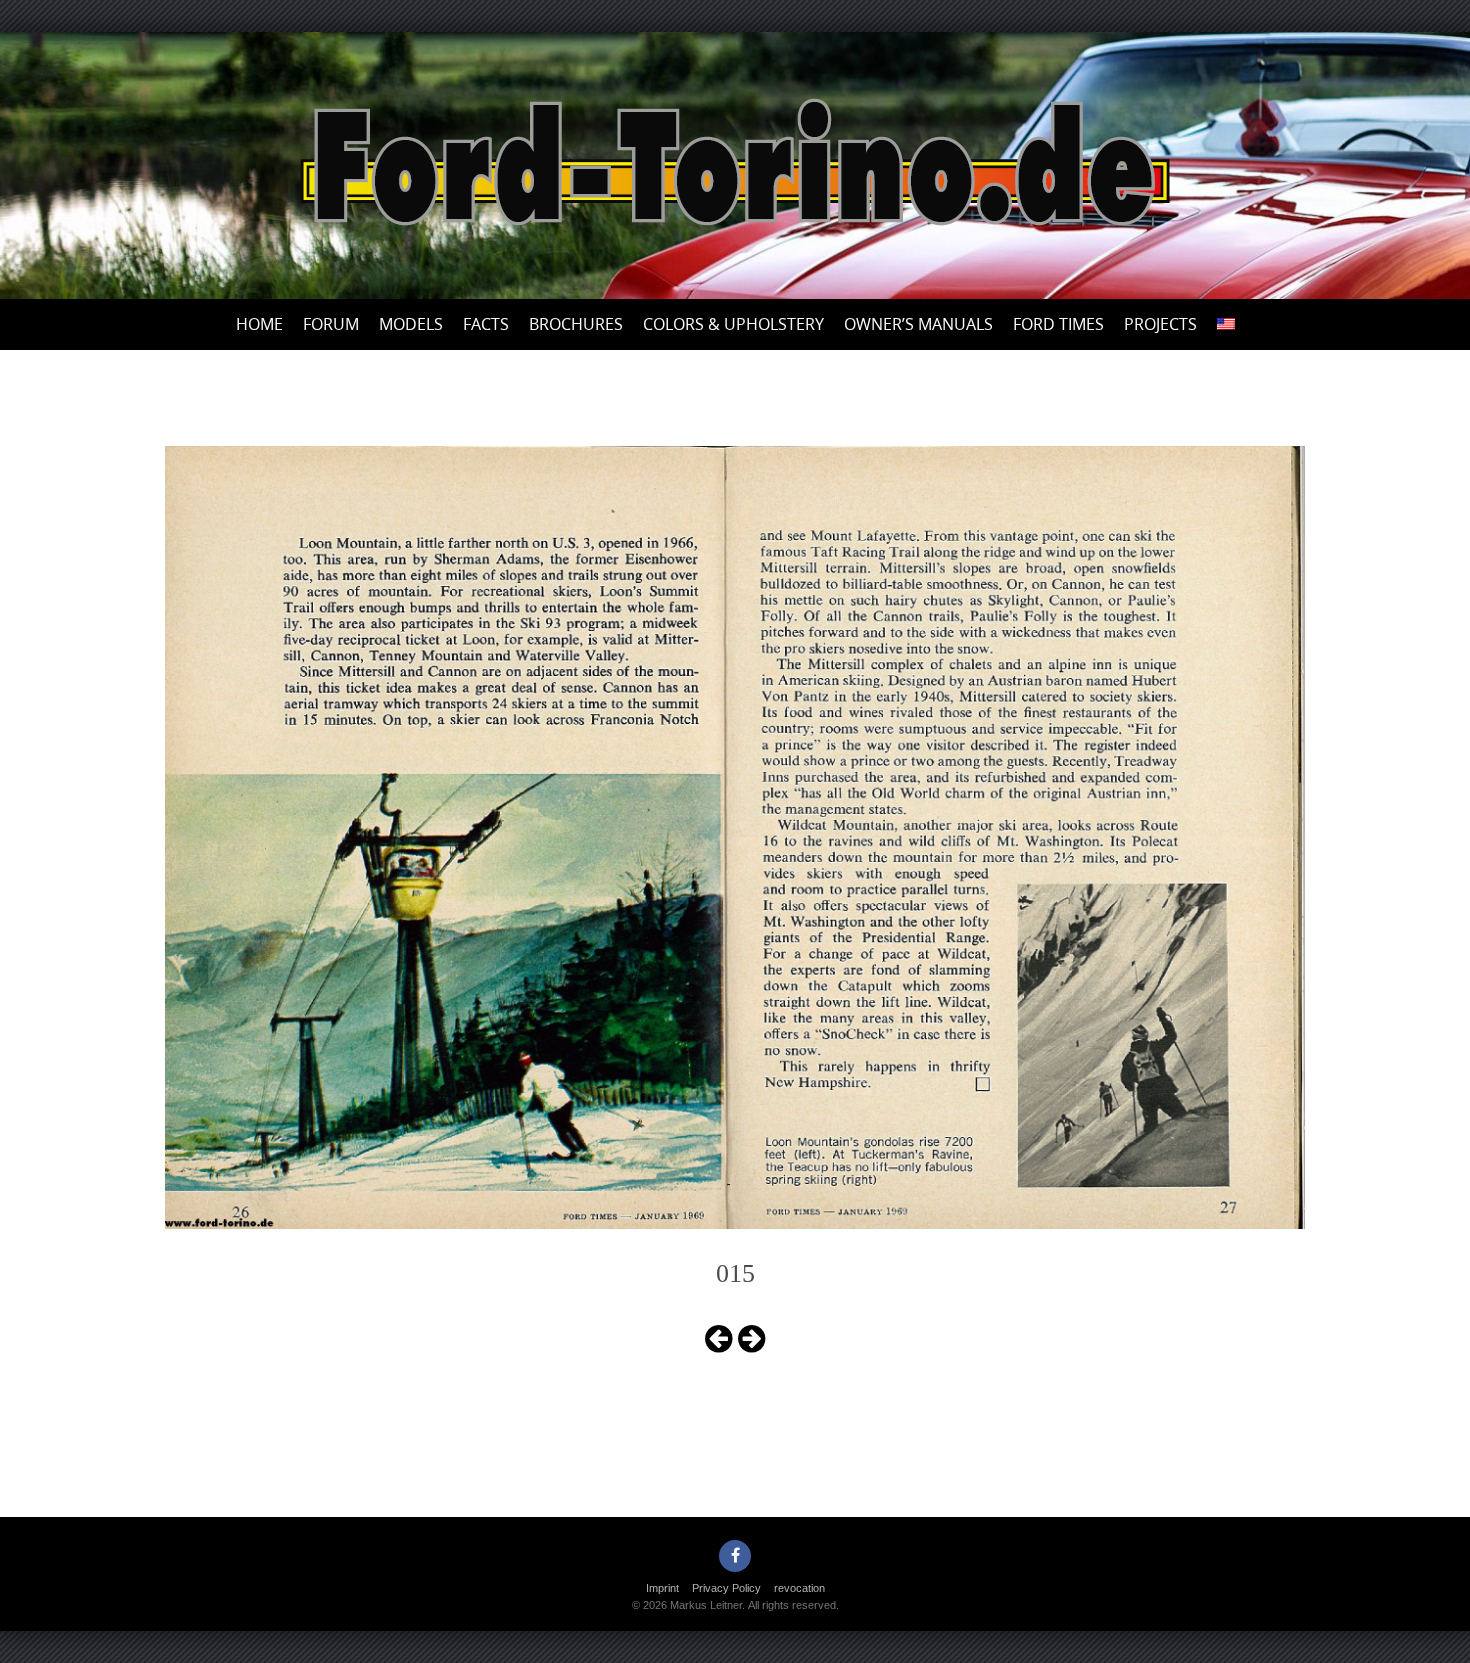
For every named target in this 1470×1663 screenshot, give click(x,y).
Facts (486, 324)
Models (411, 324)
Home (259, 324)
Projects (1160, 324)
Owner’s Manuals (918, 324)
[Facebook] (735, 1556)
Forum (331, 324)
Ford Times (1058, 324)
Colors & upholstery (733, 324)
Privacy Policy (726, 1588)
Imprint (662, 1588)
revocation (799, 1588)
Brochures (576, 324)
